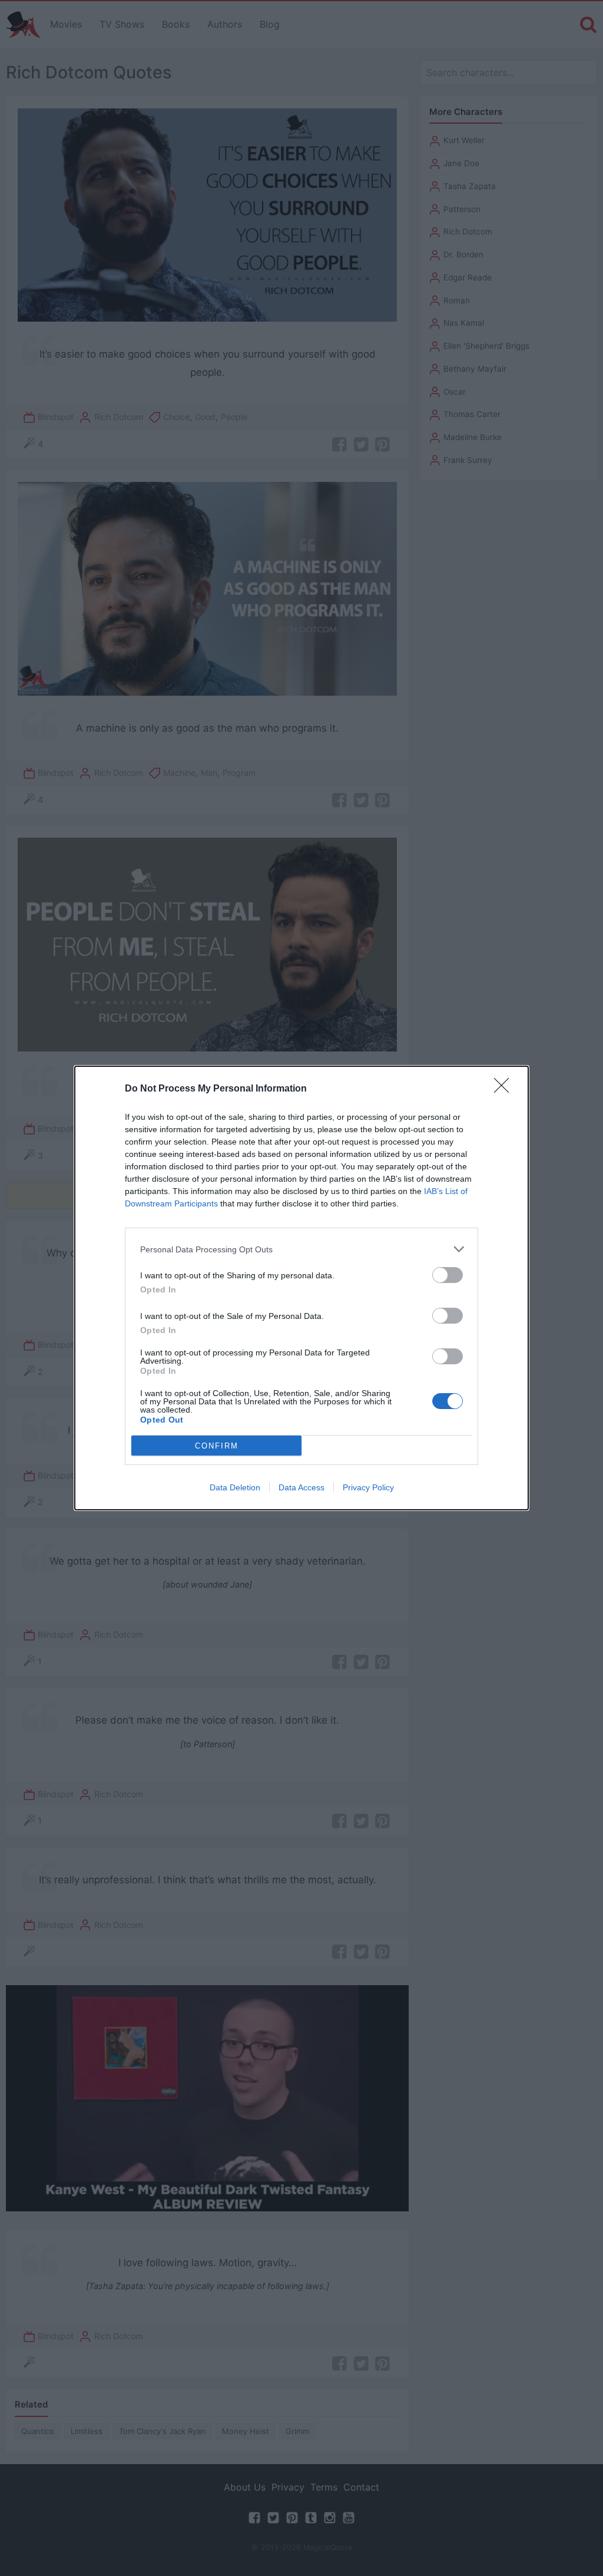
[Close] (505, 1089)
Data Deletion (235, 1487)
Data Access (301, 1487)
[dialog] (301, 1288)
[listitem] (301, 1249)
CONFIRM (217, 1446)
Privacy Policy (368, 1487)
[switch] (448, 1275)
